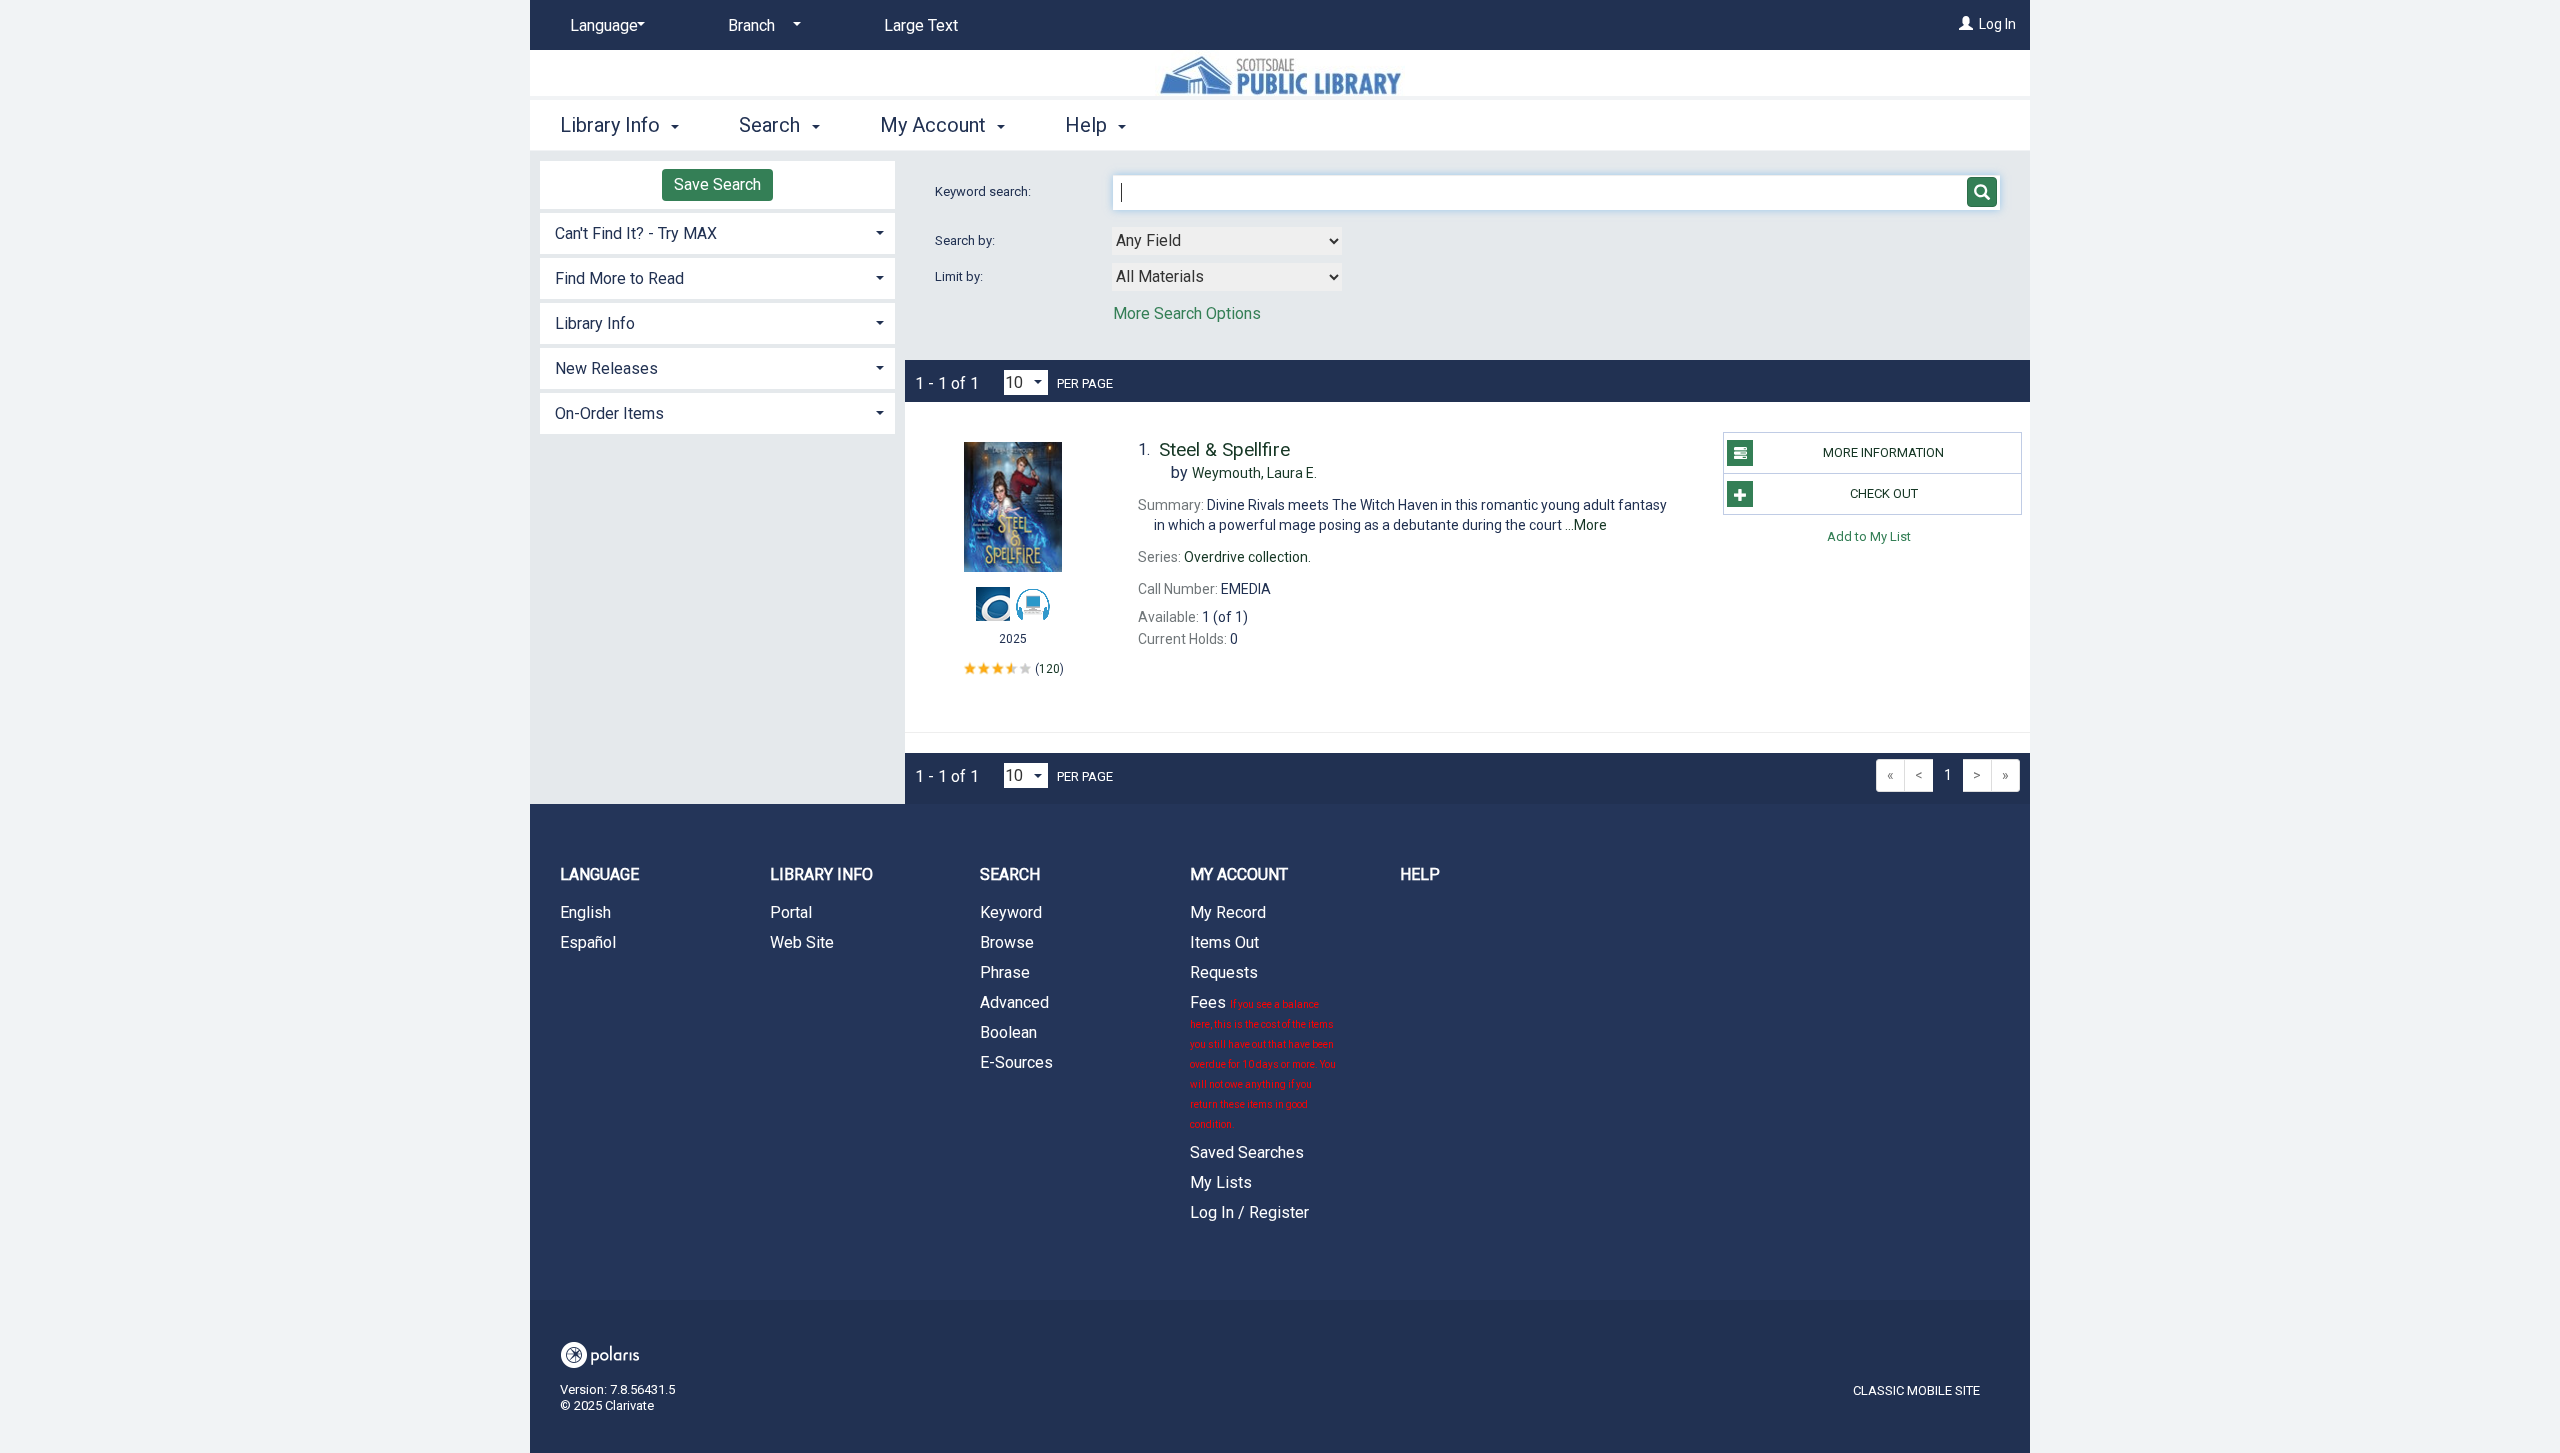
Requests (1224, 972)
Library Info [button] (612, 125)
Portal (791, 912)
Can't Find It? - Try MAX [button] (636, 233)
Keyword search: (984, 191)
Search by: (966, 240)
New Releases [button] (606, 368)
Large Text (921, 25)
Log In (1997, 24)
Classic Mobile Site (1916, 1390)
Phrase (1005, 972)
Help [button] (1088, 125)
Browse (1007, 942)
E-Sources (1016, 1062)
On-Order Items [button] (609, 413)
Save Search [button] (717, 184)
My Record (1228, 912)
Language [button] (599, 874)
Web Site (802, 942)
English (585, 912)
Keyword (1011, 912)
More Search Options (1187, 313)
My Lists (1221, 1182)
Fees (1263, 1061)
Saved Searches (1247, 1152)
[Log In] (1966, 24)
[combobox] (1227, 241)
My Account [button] (935, 125)
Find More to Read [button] (619, 278)
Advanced (1014, 1002)
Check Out (1884, 493)
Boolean (1008, 1032)
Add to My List (1869, 535)
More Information (1883, 452)
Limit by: (960, 276)
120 (1049, 669)
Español (588, 942)
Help (1420, 874)
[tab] (717, 231)
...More (1586, 525)
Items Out (1224, 942)
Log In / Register (1249, 1212)
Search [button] (772, 125)
